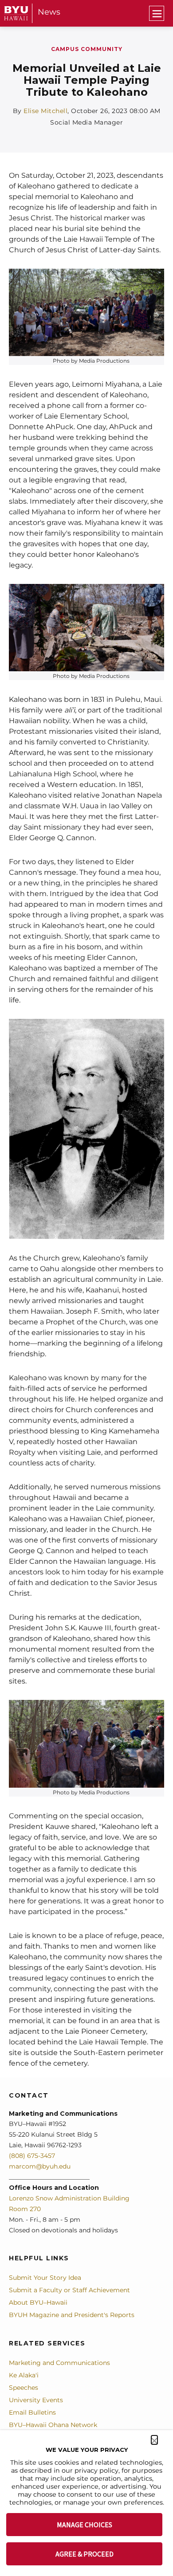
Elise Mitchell (45, 111)
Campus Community (87, 49)
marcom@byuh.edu (40, 2166)
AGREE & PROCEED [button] (85, 2554)
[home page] (16, 13)
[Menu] (157, 13)
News (49, 12)
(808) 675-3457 (32, 2156)
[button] (154, 2440)
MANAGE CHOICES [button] (85, 2525)
